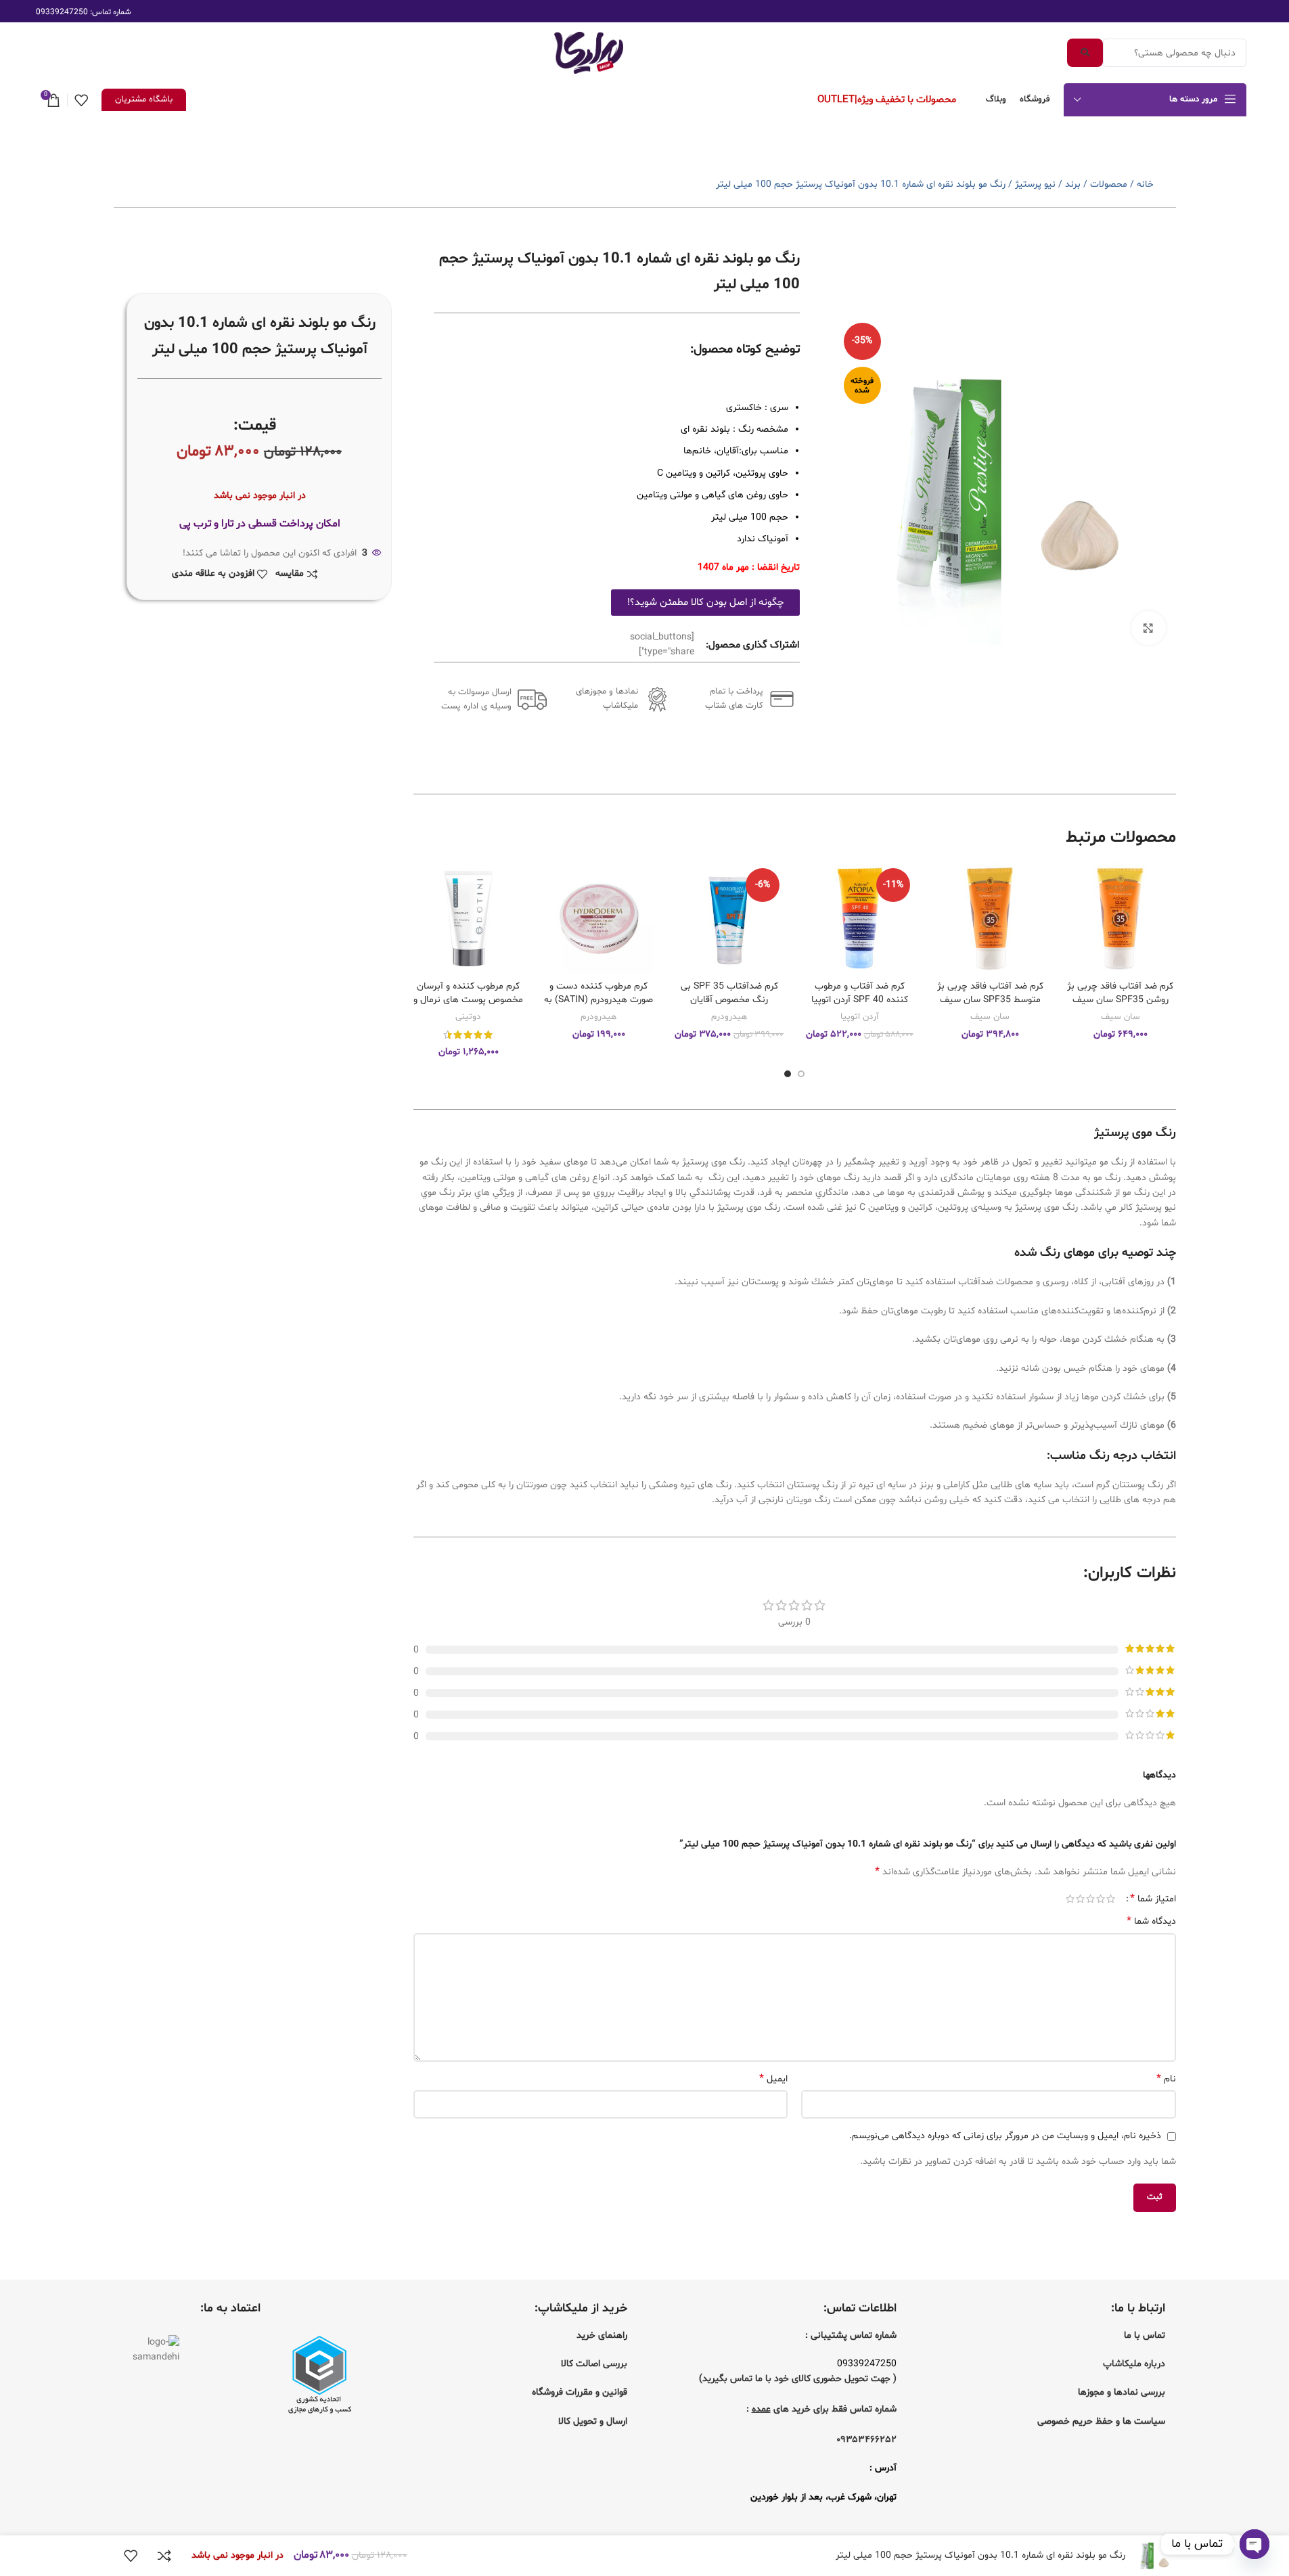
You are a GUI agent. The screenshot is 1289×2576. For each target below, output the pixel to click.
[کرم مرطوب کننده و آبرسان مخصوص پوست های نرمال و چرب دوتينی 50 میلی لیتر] (469, 919)
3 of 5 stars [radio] (1090, 1899)
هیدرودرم (729, 1017)
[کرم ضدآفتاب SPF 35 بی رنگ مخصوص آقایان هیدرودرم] (729, 919)
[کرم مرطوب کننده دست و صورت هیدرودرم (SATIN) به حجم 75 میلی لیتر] (599, 919)
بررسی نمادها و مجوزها (1122, 2392)
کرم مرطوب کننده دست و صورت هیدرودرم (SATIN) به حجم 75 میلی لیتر (598, 999)
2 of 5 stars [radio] (1101, 1899)
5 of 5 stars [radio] (1070, 1899)
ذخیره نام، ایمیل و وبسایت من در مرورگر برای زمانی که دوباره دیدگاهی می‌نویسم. (1005, 2136)
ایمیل (773, 2079)
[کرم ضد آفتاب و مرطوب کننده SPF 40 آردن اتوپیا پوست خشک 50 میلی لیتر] (860, 919)
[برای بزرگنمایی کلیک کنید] (1148, 628)
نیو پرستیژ (1035, 184)
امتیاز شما (1153, 1899)
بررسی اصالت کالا (594, 2364)
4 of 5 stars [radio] (1080, 1899)
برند (1073, 184)
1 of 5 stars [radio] (1111, 1899)
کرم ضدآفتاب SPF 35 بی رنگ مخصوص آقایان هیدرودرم (729, 999)
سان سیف (1121, 1017)
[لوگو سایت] (589, 53)
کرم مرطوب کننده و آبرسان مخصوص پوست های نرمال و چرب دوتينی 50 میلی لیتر (468, 999)
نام (1166, 2079)
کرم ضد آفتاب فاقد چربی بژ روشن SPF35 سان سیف (1120, 993)
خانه (1145, 184)
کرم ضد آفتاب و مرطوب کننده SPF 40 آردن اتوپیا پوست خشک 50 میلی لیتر (860, 999)
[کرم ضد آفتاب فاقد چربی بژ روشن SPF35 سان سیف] (1120, 919)
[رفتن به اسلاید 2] (788, 1074)
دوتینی (468, 1017)
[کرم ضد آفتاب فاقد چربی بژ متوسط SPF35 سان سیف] (990, 919)
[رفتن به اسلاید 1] (801, 1074)
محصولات (1109, 184)
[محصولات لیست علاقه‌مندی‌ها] (81, 100)
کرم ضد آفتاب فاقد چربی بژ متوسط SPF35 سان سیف (990, 993)
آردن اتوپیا (859, 1017)
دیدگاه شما (1151, 1921)
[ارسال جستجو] (1085, 53)
